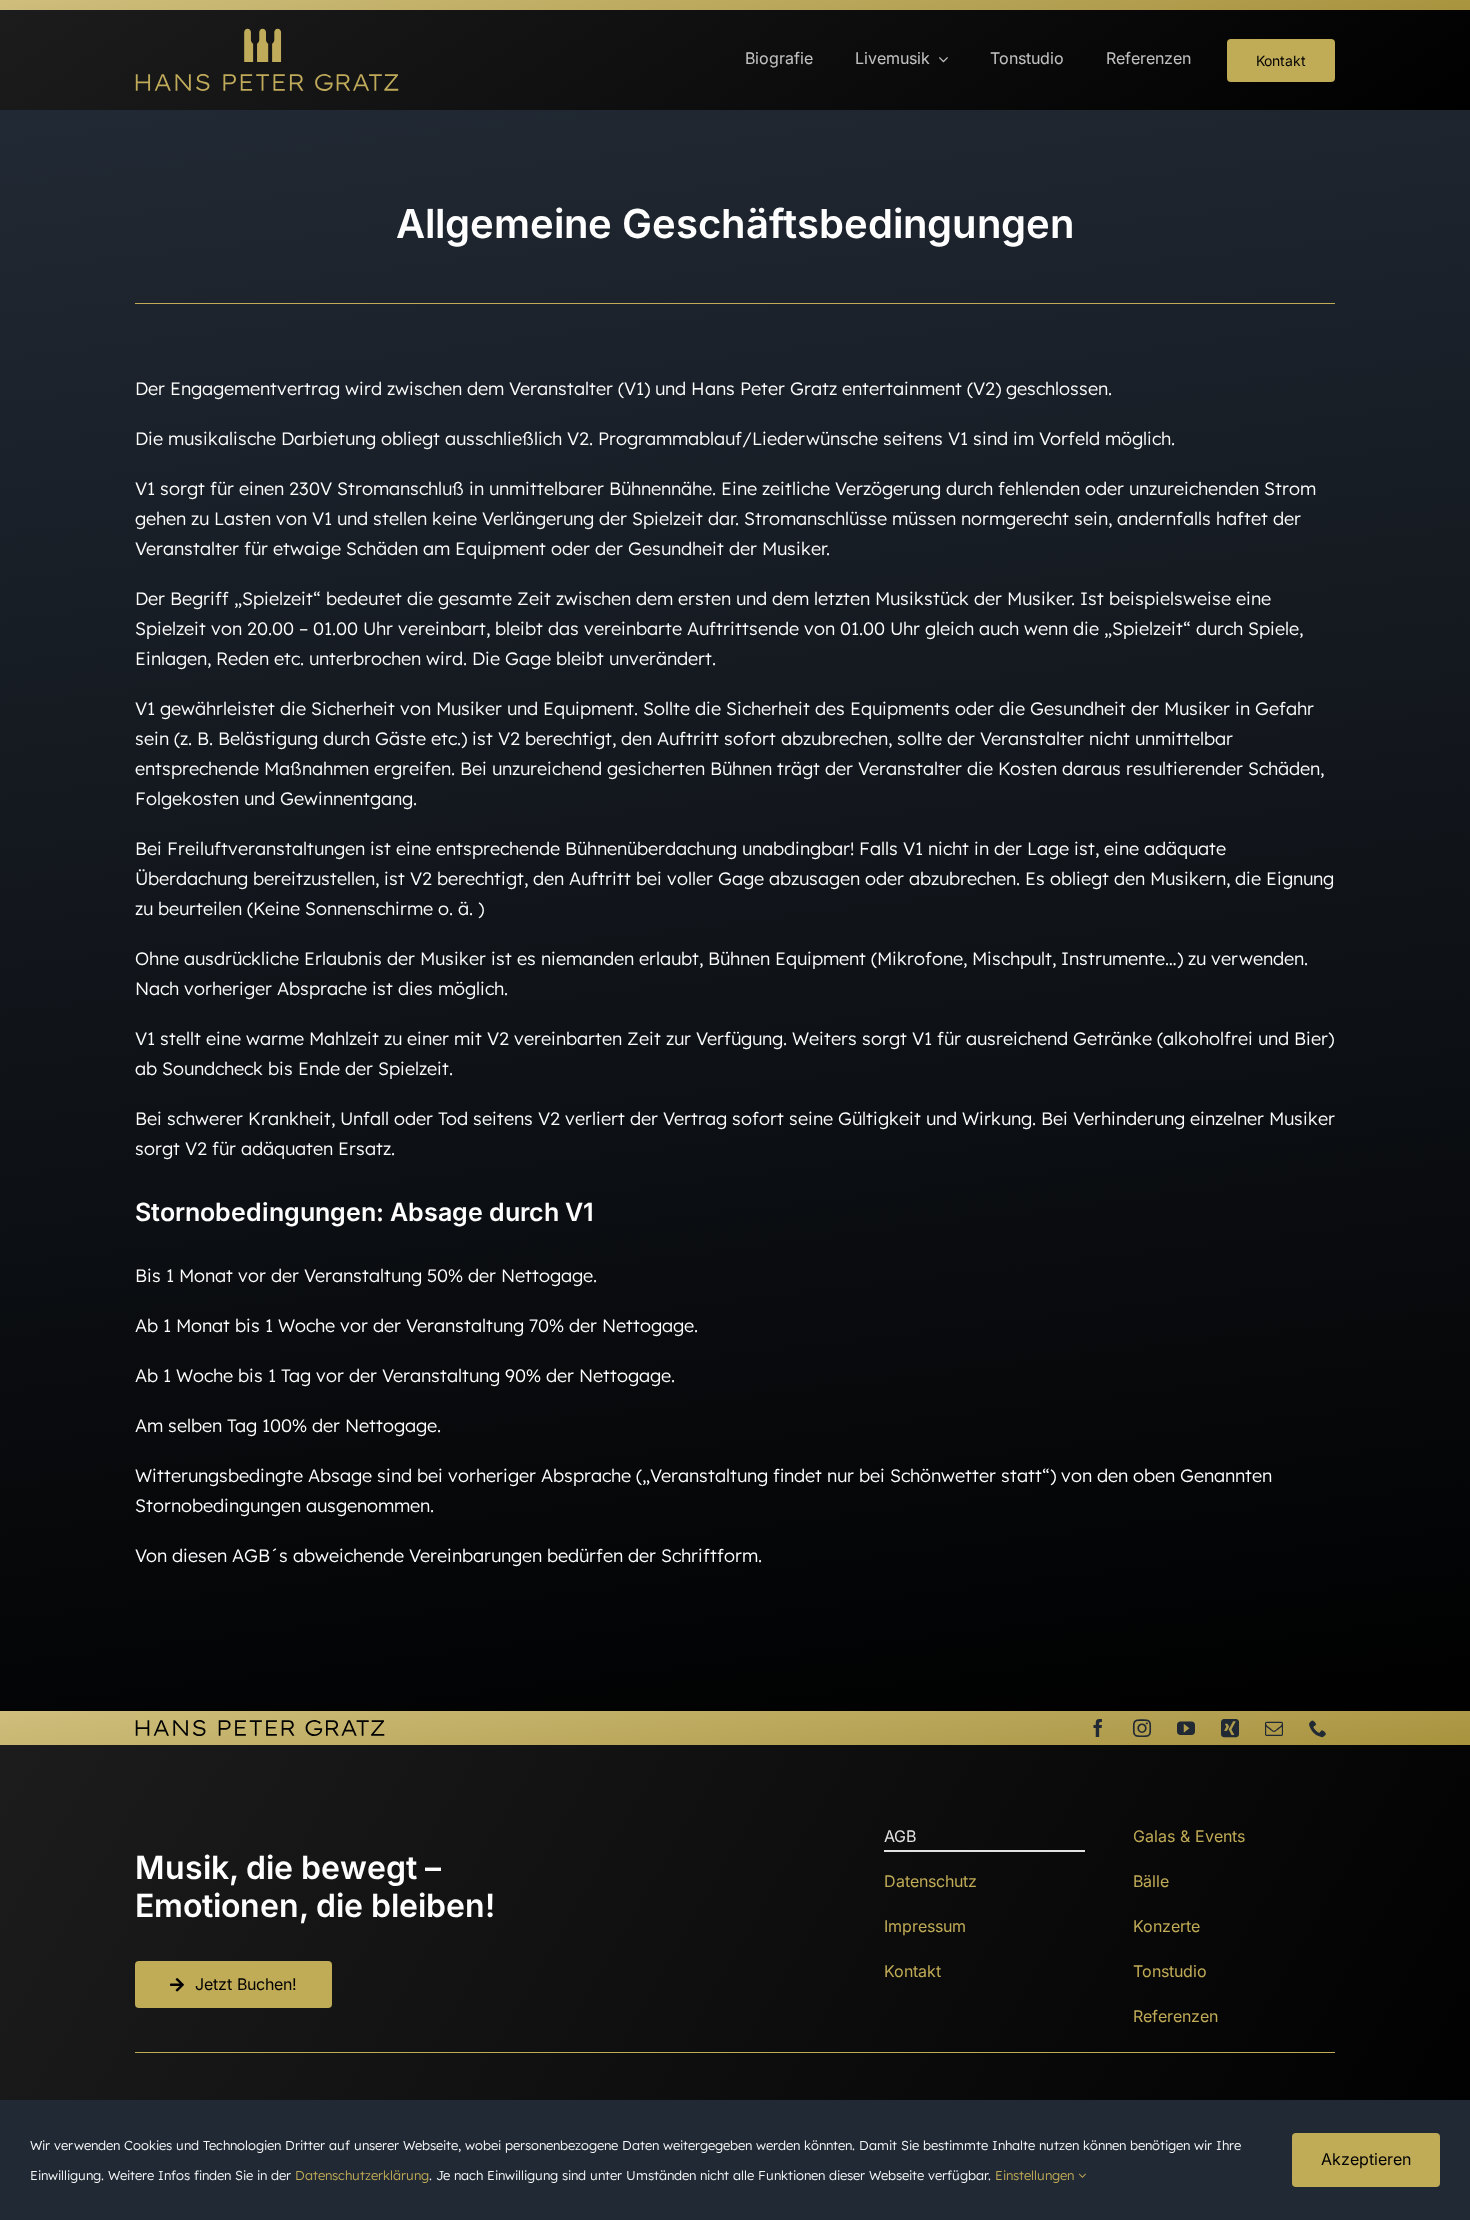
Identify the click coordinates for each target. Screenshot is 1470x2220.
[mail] (1274, 1728)
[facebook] (1098, 1728)
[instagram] (1142, 1728)
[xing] (1230, 1728)
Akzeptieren (1366, 2159)
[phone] (1318, 1728)
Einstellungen (1036, 2175)
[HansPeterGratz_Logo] (267, 36)
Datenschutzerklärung (362, 2175)
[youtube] (1186, 1728)
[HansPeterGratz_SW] (260, 1727)
